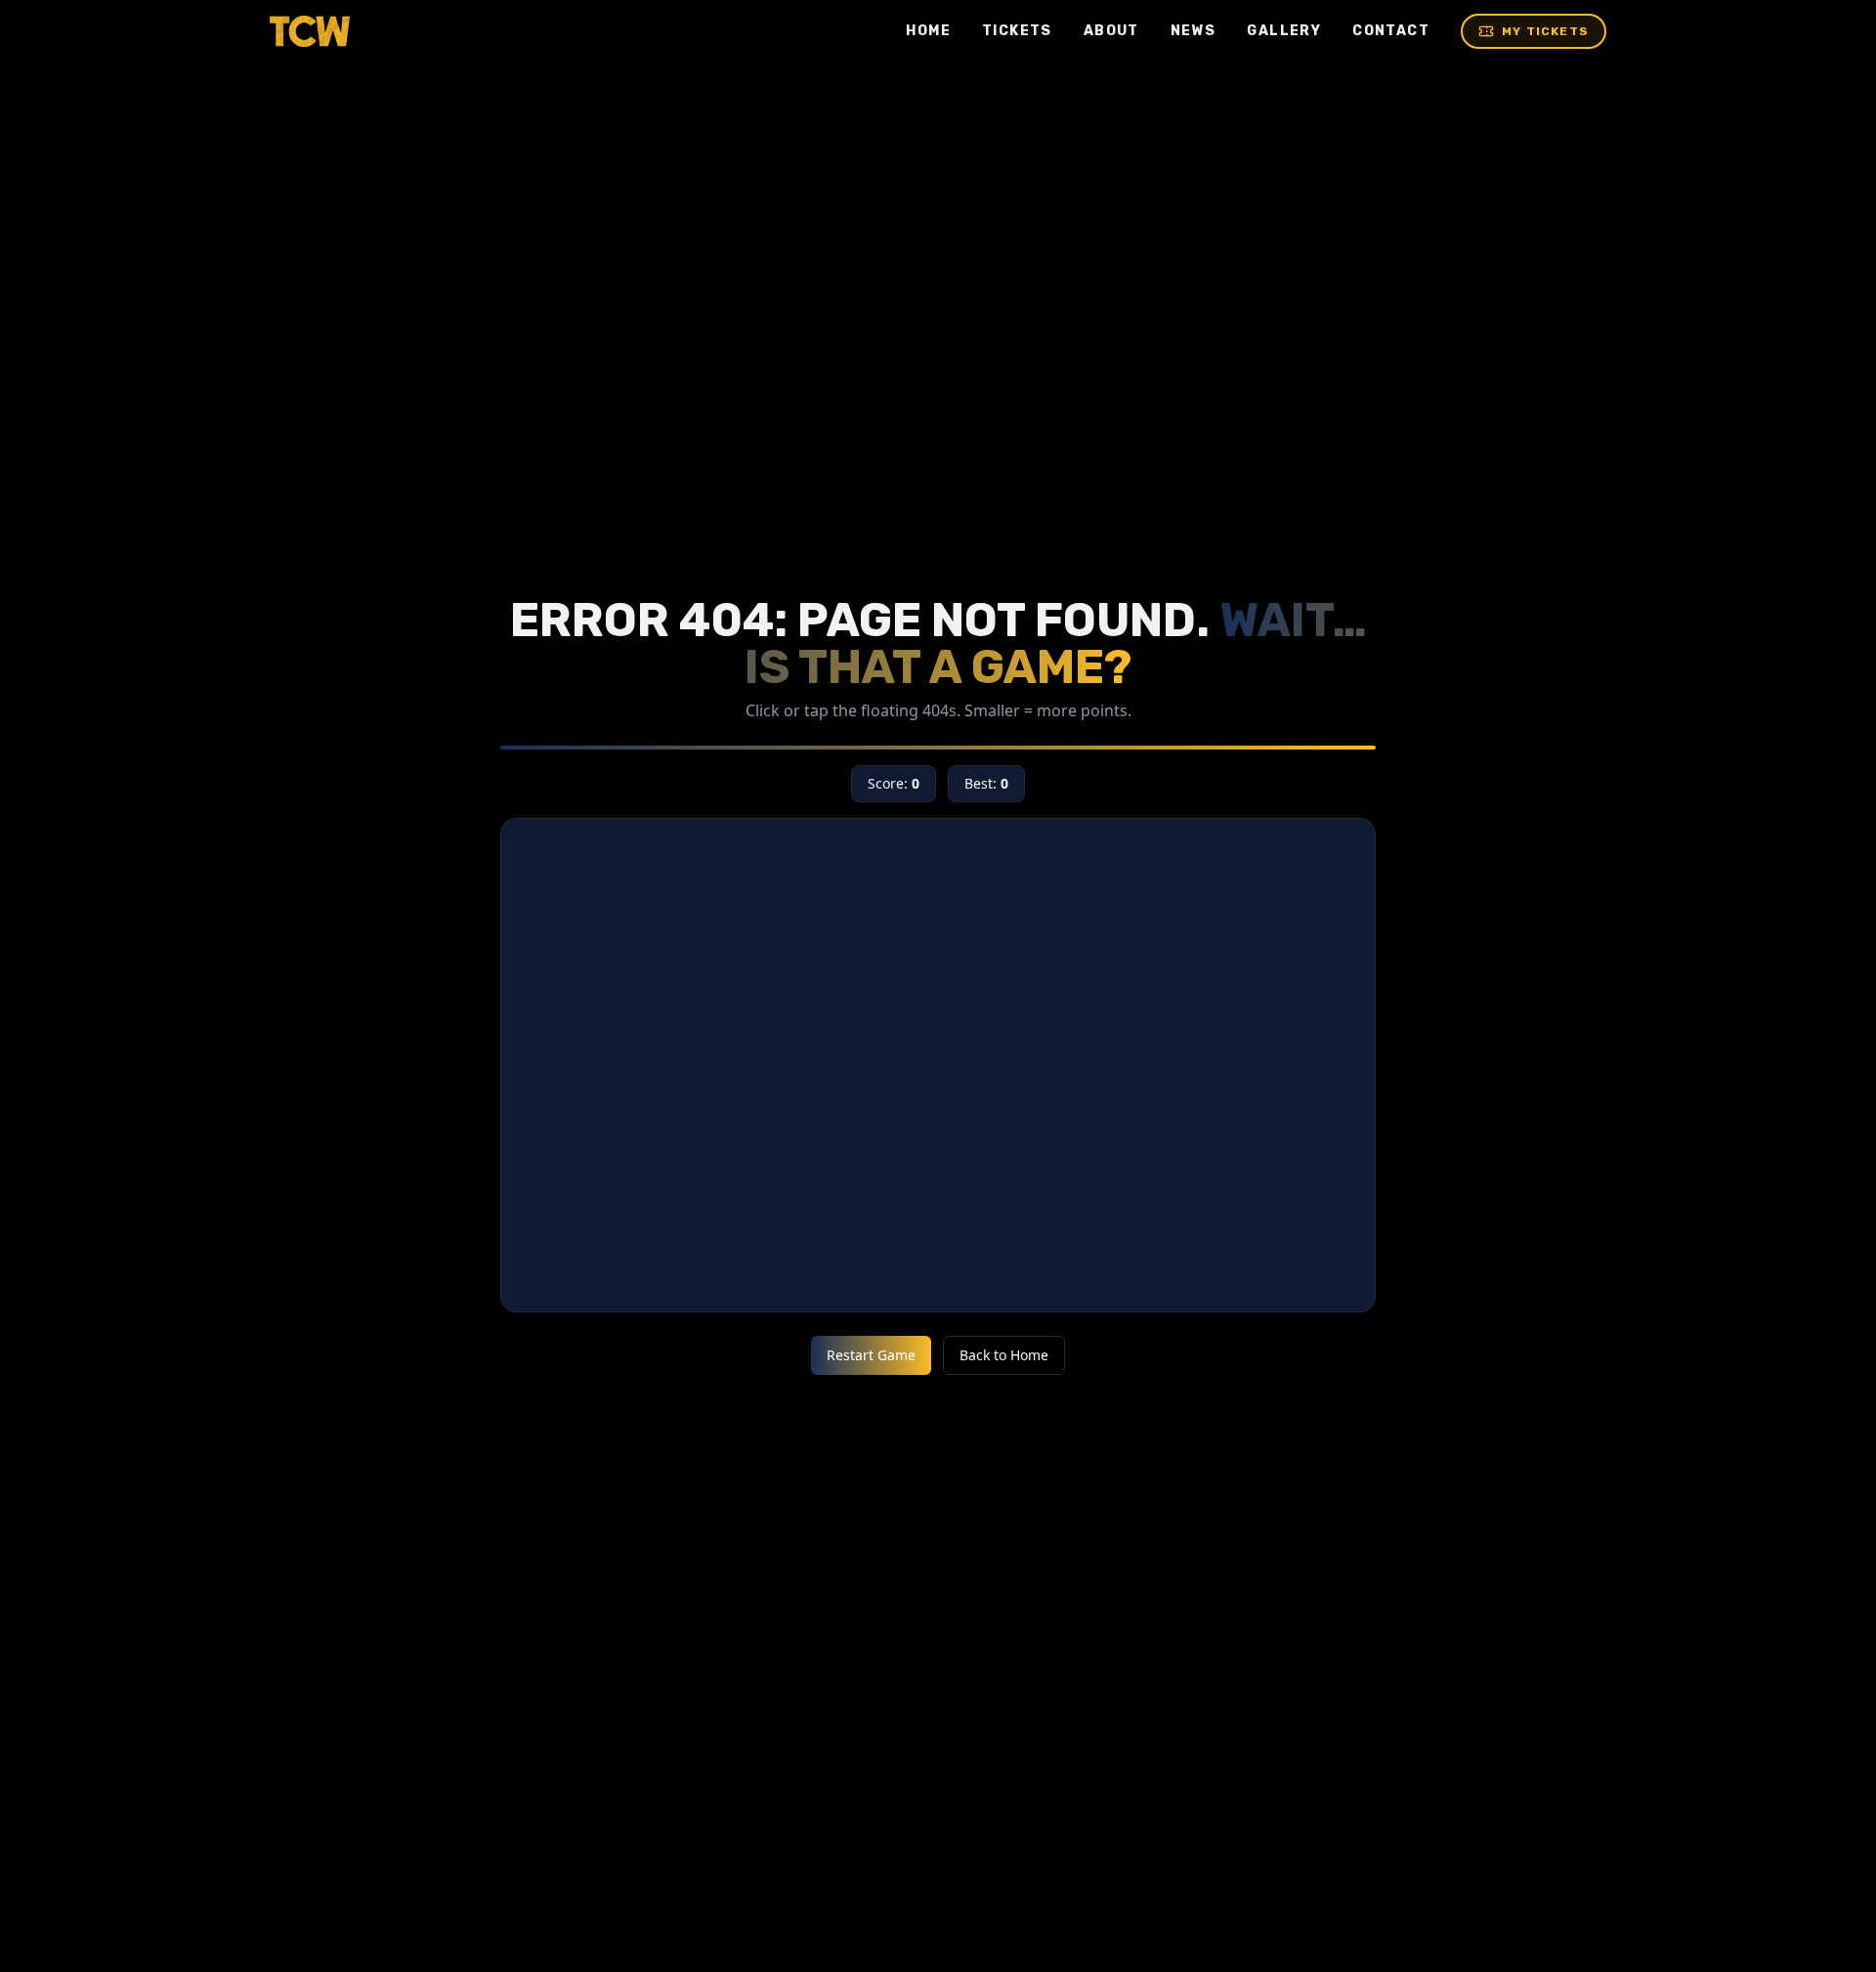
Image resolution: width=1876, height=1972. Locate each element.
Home (928, 31)
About (1111, 31)
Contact (1391, 31)
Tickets (1017, 31)
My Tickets (1545, 31)
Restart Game (871, 1355)
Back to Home (1004, 1355)
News (1194, 31)
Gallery (1284, 31)
